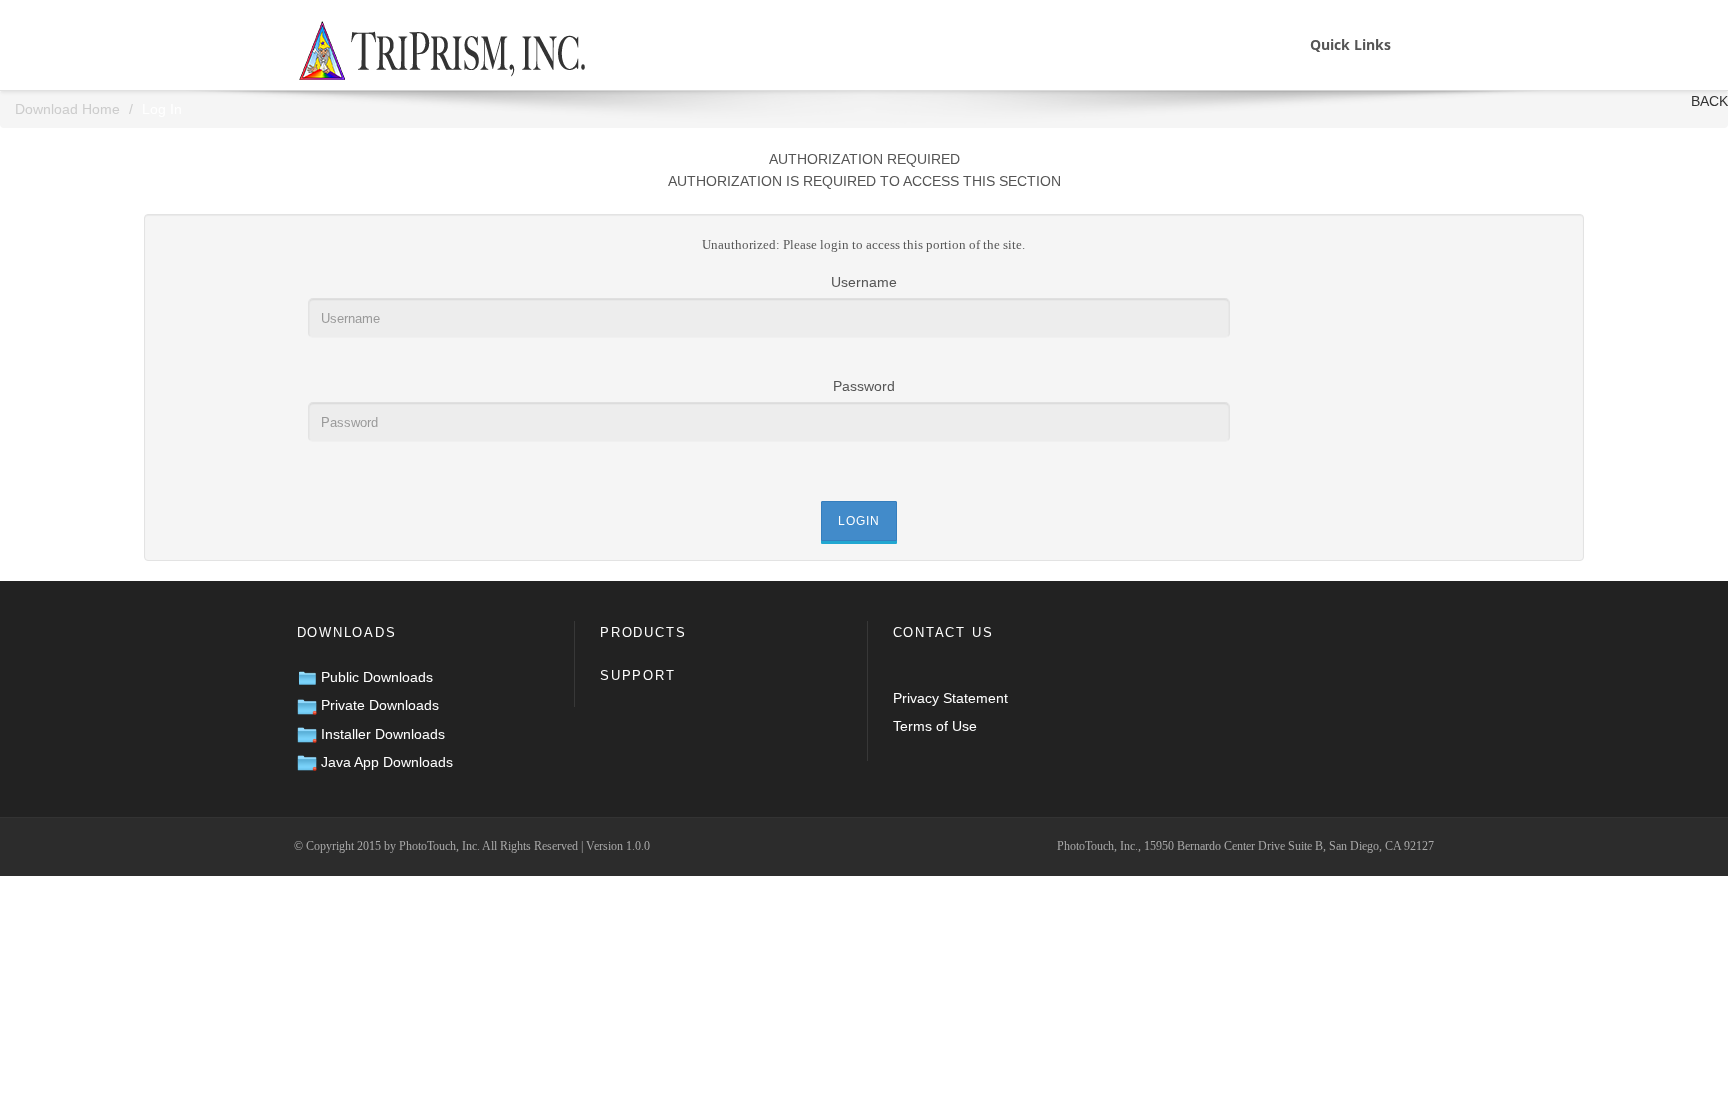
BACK (1709, 101)
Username (864, 282)
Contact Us (943, 632)
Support (638, 675)
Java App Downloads (385, 762)
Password (864, 386)
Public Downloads (375, 677)
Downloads (347, 632)
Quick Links (1350, 44)
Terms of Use (935, 726)
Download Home (67, 109)
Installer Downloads (381, 734)
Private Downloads (378, 705)
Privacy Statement (950, 698)
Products (643, 632)
